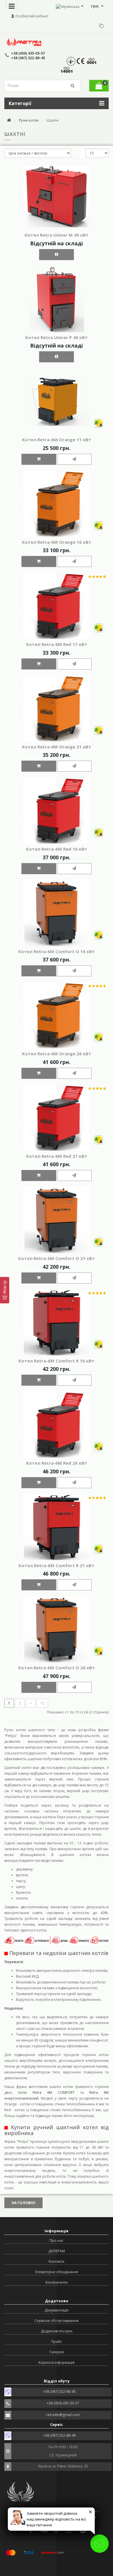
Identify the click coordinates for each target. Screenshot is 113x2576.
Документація (57, 2310)
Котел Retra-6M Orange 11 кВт (57, 440)
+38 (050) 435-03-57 (28, 53)
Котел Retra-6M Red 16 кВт (57, 849)
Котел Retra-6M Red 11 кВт (57, 644)
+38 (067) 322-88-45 (28, 58)
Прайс (57, 2342)
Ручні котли (29, 120)
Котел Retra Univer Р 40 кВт (57, 337)
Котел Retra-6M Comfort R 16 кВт (57, 1361)
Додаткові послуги (57, 2331)
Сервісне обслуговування (57, 2321)
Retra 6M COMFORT (54, 2092)
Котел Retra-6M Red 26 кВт (57, 1463)
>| (42, 1703)
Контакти (57, 2261)
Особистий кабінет (31, 16)
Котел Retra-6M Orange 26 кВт (57, 1054)
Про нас (57, 2241)
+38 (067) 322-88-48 (59, 2435)
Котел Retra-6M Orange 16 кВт (57, 542)
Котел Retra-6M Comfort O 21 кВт (57, 1258)
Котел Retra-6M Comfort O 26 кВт (57, 1668)
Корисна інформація (57, 2362)
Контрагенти (57, 2282)
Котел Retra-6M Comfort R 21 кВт (57, 1565)
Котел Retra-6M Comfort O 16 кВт (57, 951)
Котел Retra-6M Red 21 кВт (57, 1156)
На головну (23, 2203)
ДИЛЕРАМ (57, 2251)
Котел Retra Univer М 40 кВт (57, 235)
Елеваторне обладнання (57, 2272)
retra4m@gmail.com (63, 2415)
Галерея (57, 2352)
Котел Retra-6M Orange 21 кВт (57, 747)
